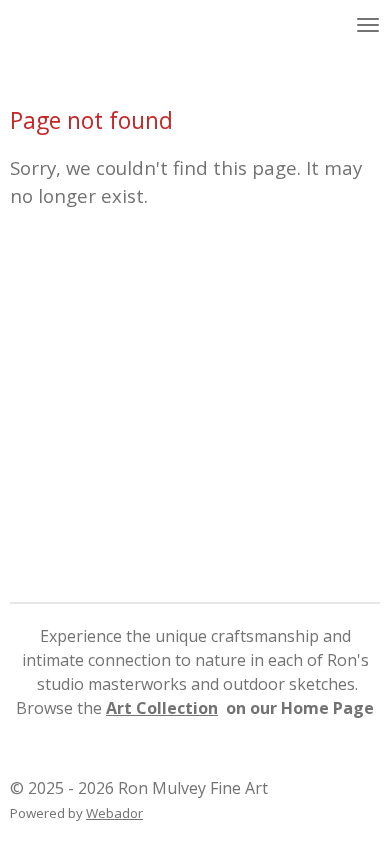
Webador (114, 813)
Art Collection (162, 708)
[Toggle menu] (368, 25)
